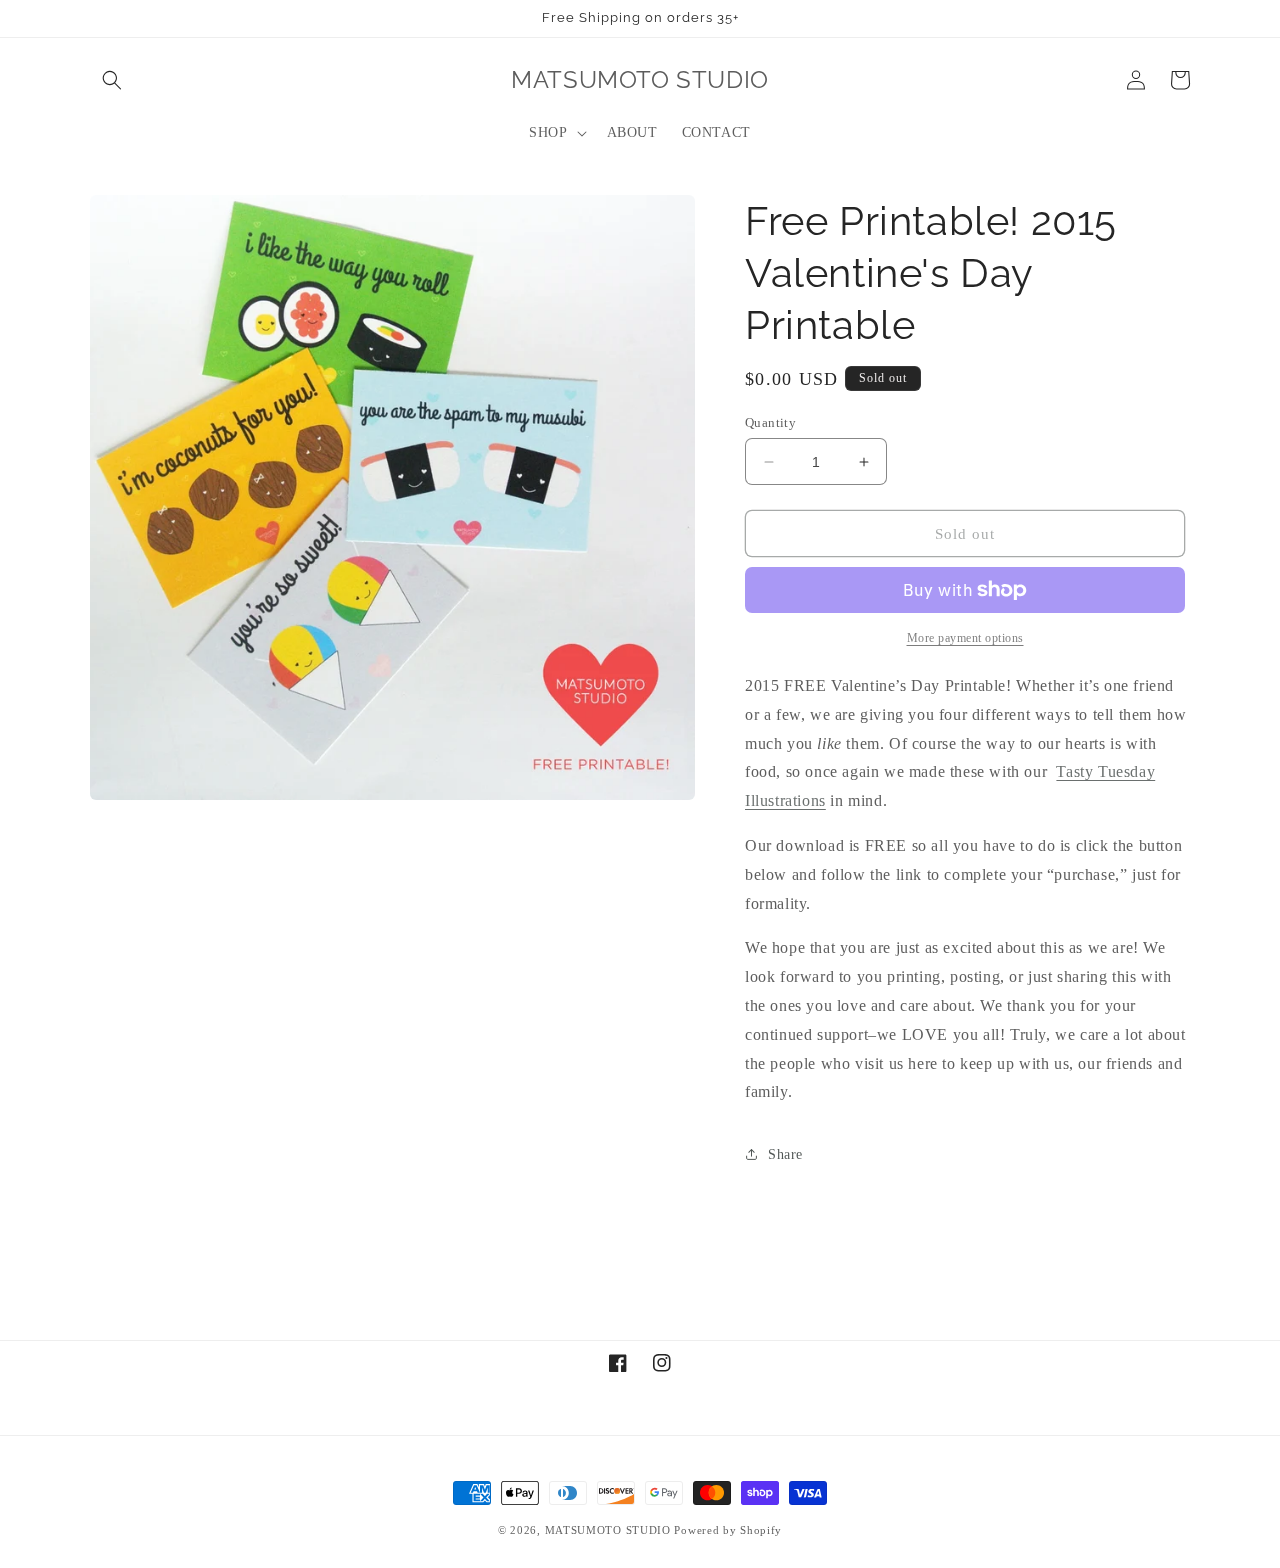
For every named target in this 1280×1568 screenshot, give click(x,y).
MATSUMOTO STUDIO (608, 1530)
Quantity (770, 422)
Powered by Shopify (728, 1530)
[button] (112, 80)
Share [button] (785, 1154)
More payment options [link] (965, 638)
